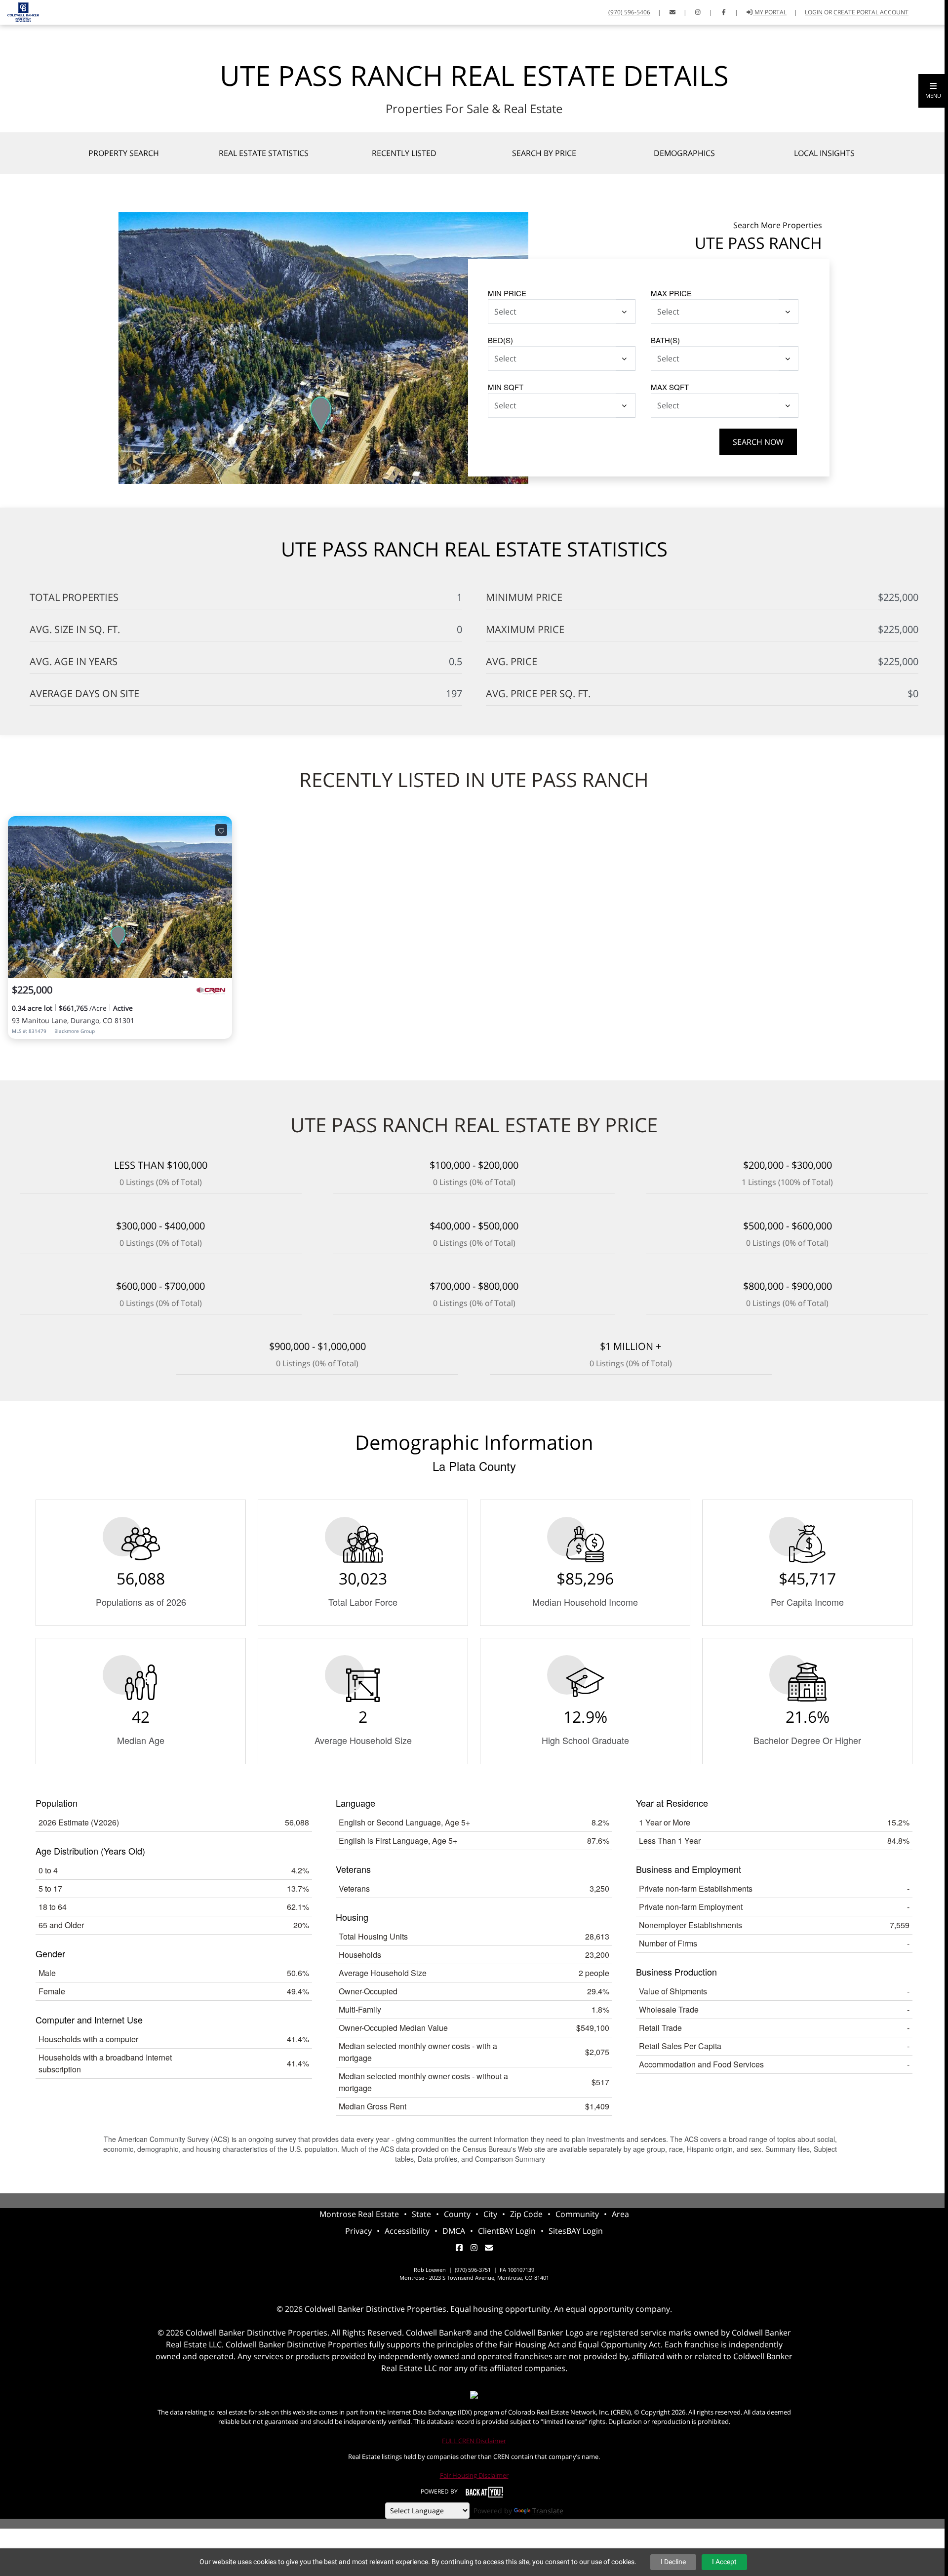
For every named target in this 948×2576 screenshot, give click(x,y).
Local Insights (824, 153)
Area (620, 2214)
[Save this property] (221, 830)
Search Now (758, 442)
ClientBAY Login (507, 2231)
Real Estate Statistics (264, 153)
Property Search (124, 153)
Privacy (358, 2231)
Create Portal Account (871, 12)
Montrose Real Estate (359, 2214)
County (457, 2214)
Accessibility (407, 2231)
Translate (548, 2511)
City (490, 2214)
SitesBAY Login (576, 2231)
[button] (933, 91)
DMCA (454, 2231)
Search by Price (544, 153)
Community (577, 2214)
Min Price (507, 293)
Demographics (684, 153)
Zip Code (526, 2214)
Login (814, 12)
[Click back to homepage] (20, 11)
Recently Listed (404, 153)
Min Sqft (506, 387)
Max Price (671, 293)
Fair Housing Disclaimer (474, 2475)
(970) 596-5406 (629, 12)
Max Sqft (670, 387)
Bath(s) (665, 340)
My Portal (770, 12)
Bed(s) (500, 340)
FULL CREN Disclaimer (474, 2441)
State (421, 2214)
